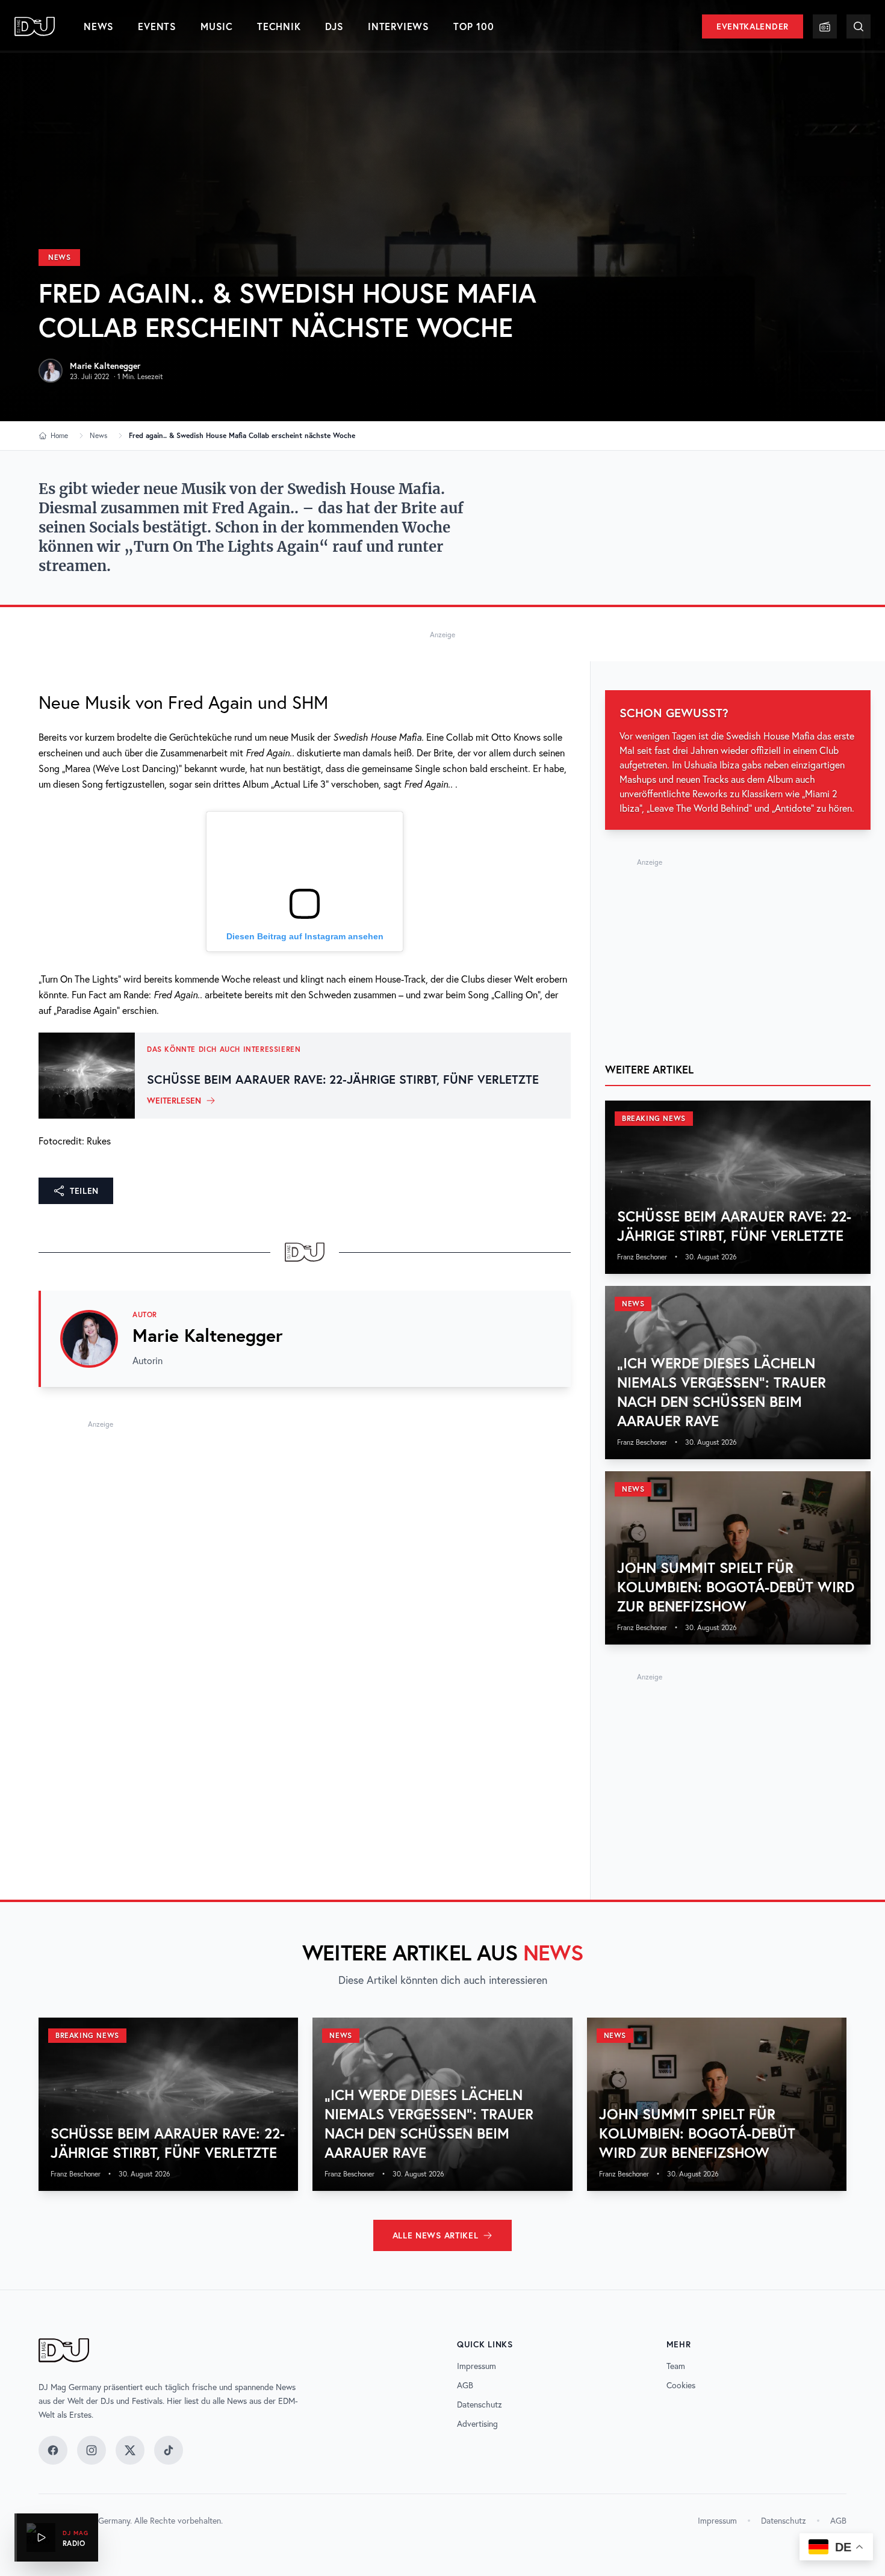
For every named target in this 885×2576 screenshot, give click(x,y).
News (99, 26)
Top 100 (474, 26)
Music (217, 26)
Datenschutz (480, 2405)
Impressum (477, 2366)
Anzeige (442, 635)
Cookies (681, 2385)
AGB (465, 2385)
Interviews (399, 26)
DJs (334, 26)
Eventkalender (753, 26)
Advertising (477, 2424)
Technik (279, 26)
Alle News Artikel (436, 2235)
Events (157, 26)
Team (676, 2366)
